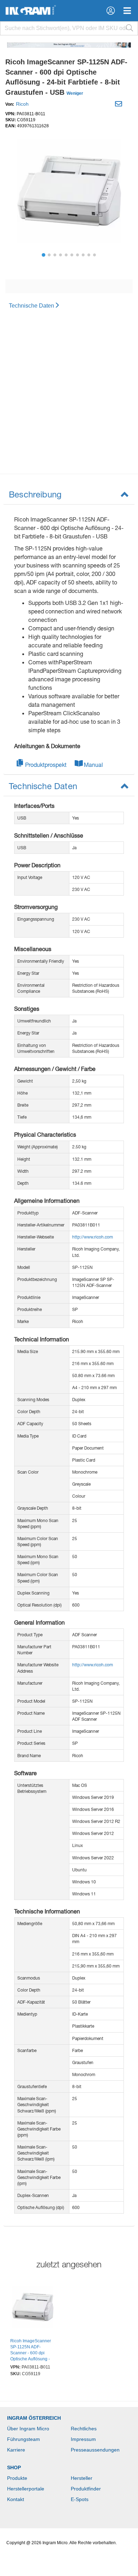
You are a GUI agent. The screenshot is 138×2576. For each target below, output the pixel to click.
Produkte (17, 2478)
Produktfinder (86, 2489)
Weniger (75, 93)
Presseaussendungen (95, 2450)
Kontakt (16, 2499)
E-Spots (80, 2499)
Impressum (83, 2439)
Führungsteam (24, 2439)
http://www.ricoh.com (93, 1237)
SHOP (14, 2467)
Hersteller (82, 2478)
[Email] (119, 105)
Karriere (16, 2450)
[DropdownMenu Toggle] (127, 11)
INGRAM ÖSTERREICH (34, 2418)
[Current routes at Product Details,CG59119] (33, 2308)
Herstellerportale (26, 2489)
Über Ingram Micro (28, 2429)
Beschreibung (35, 494)
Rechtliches (84, 2429)
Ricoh (22, 104)
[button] (111, 11)
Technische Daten (31, 306)
